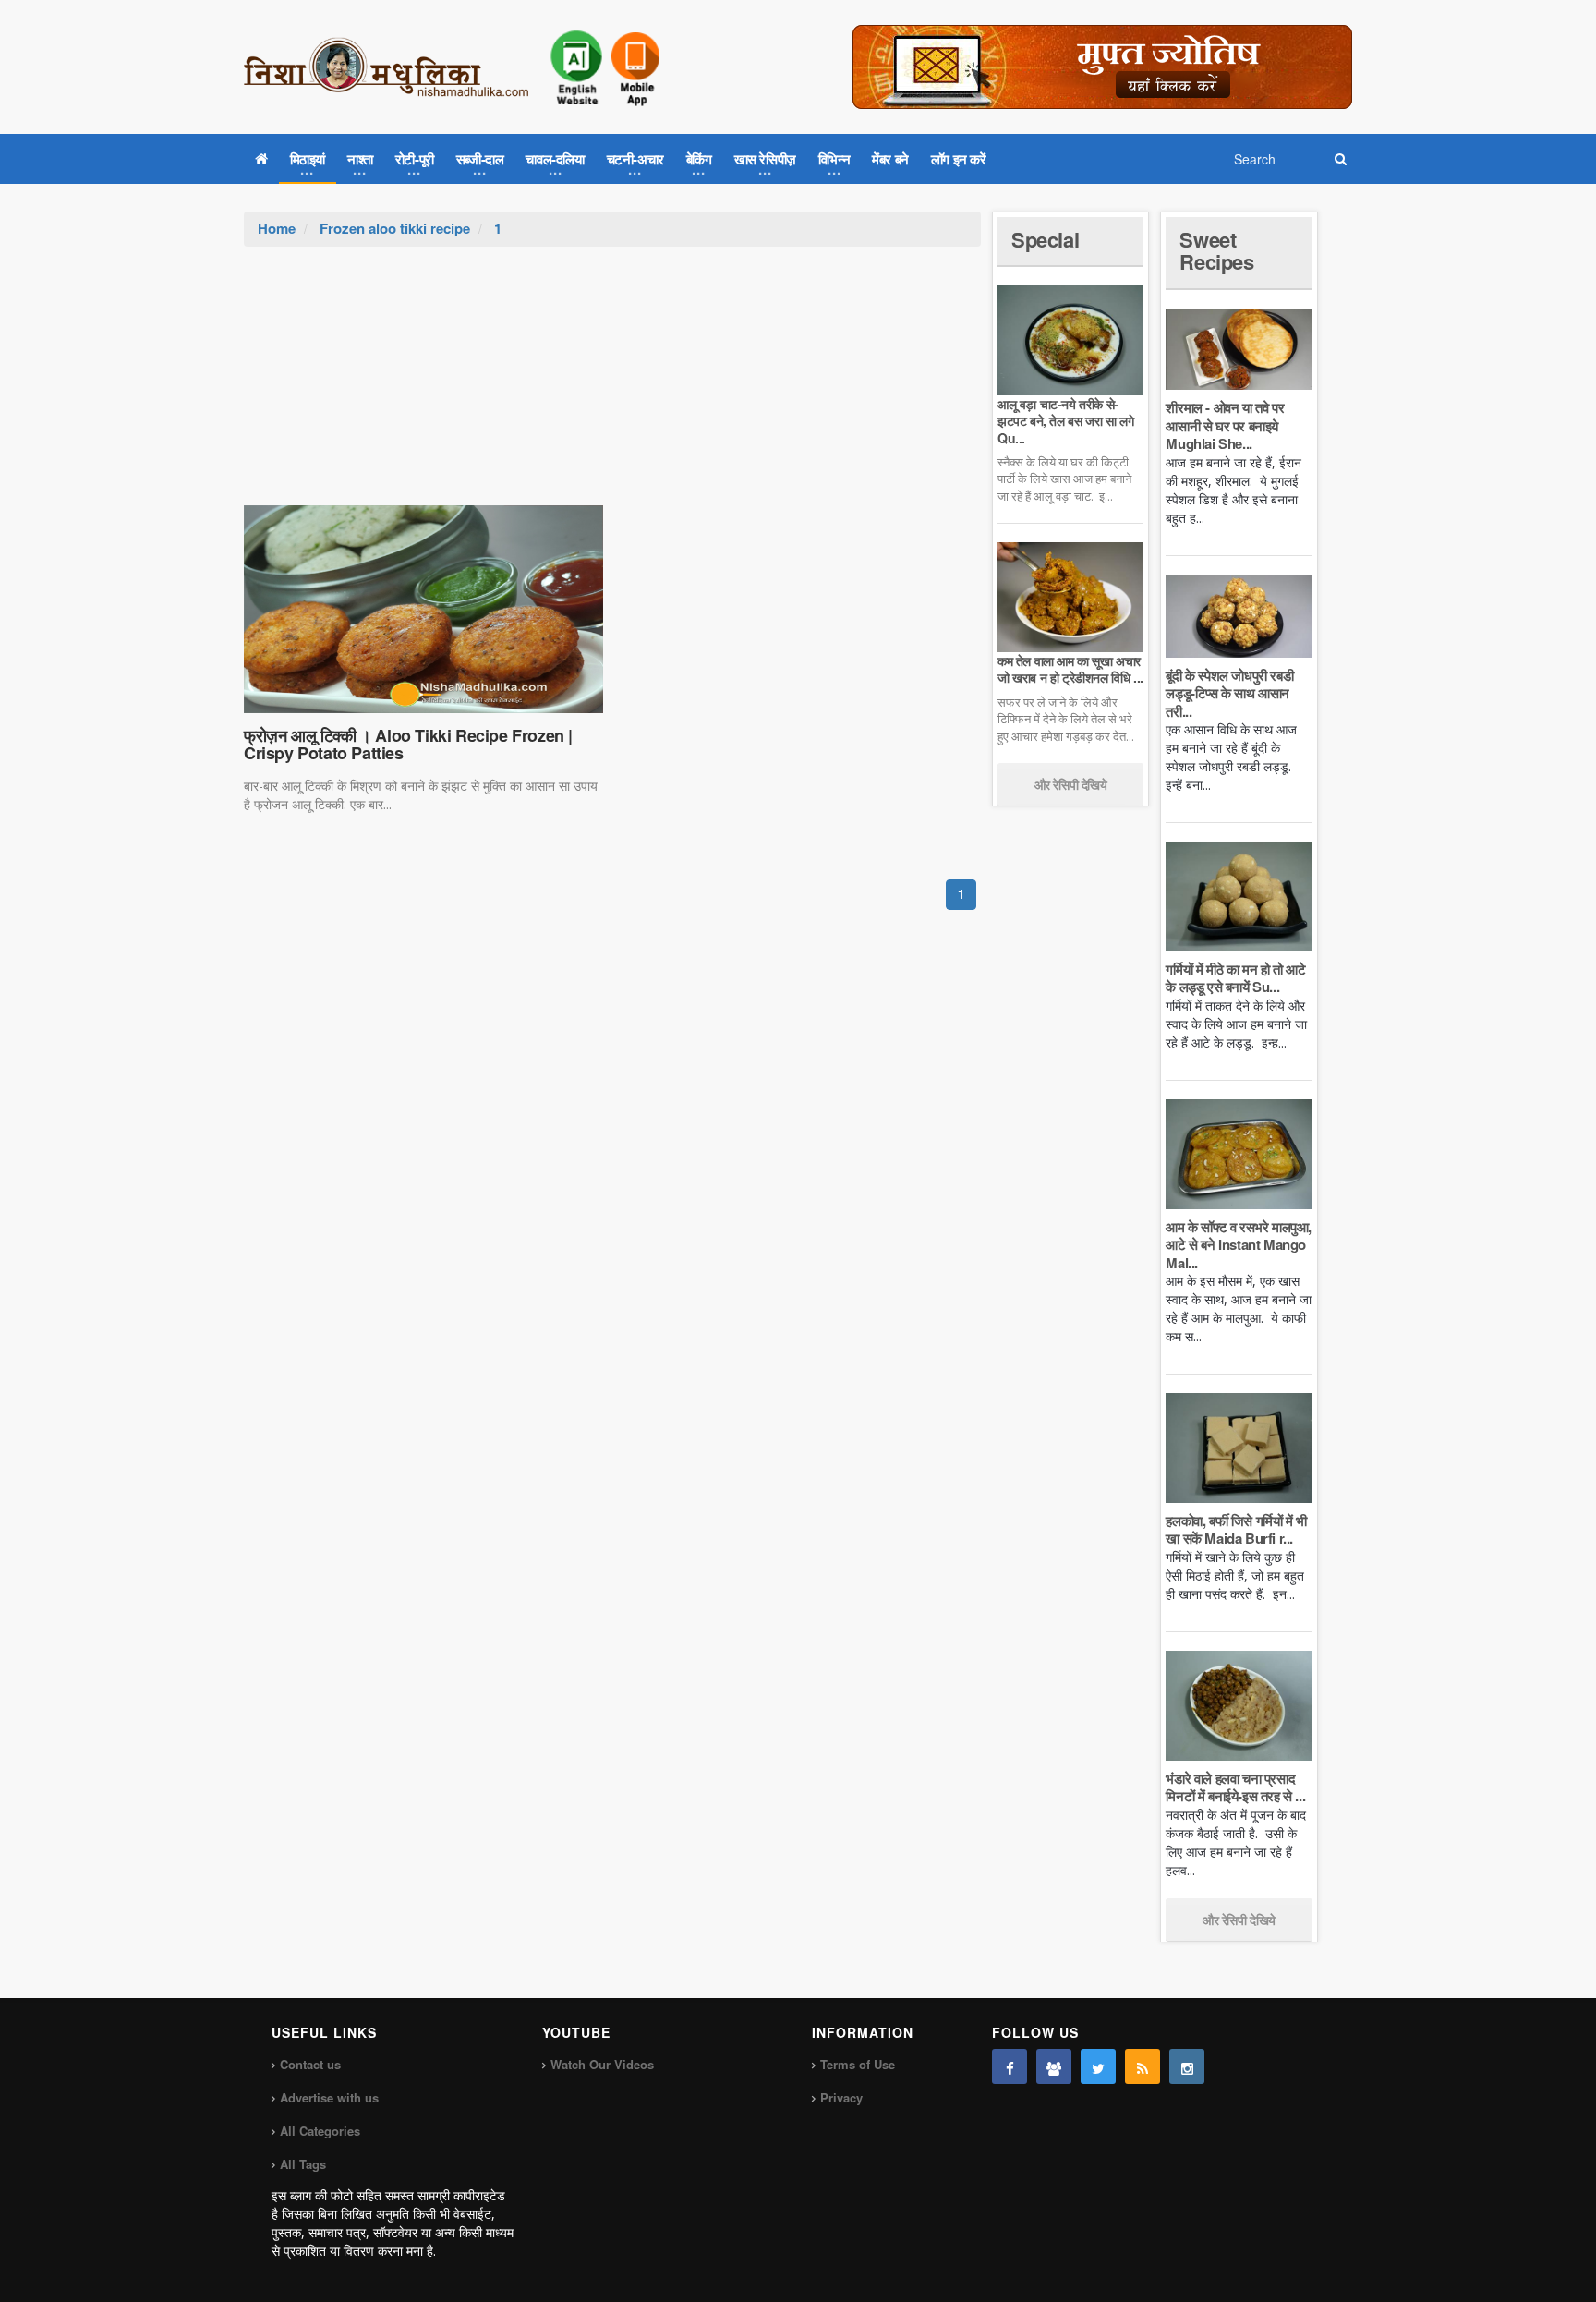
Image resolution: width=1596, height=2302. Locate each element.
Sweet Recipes (1216, 250)
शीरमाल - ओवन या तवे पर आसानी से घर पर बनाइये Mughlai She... (1225, 425)
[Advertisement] (612, 385)
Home (277, 228)
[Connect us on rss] (1143, 2066)
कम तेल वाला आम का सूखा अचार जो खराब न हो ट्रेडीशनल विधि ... (1070, 669)
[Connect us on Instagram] (1187, 2066)
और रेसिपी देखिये (1071, 784)
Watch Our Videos (602, 2064)
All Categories (320, 2131)
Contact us (310, 2064)
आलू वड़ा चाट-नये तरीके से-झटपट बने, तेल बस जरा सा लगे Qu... (1065, 420)
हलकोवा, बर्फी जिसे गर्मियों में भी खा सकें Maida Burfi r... (1236, 1530)
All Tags (303, 2164)
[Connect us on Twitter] (1098, 2066)
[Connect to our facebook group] (1054, 2066)
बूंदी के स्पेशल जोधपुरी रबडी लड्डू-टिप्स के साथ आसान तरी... (1229, 693)
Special (1045, 239)
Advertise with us (329, 2097)
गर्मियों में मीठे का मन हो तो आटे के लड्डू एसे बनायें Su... (1235, 978)
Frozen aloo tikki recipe (395, 228)
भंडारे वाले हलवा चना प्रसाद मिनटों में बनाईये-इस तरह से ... (1235, 1787)
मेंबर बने (890, 159)
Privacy (841, 2097)
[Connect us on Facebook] (1010, 2066)
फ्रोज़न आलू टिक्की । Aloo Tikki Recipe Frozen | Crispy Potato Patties (408, 745)
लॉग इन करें (959, 159)
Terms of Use (858, 2064)
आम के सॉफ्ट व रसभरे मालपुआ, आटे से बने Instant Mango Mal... (1239, 1245)
